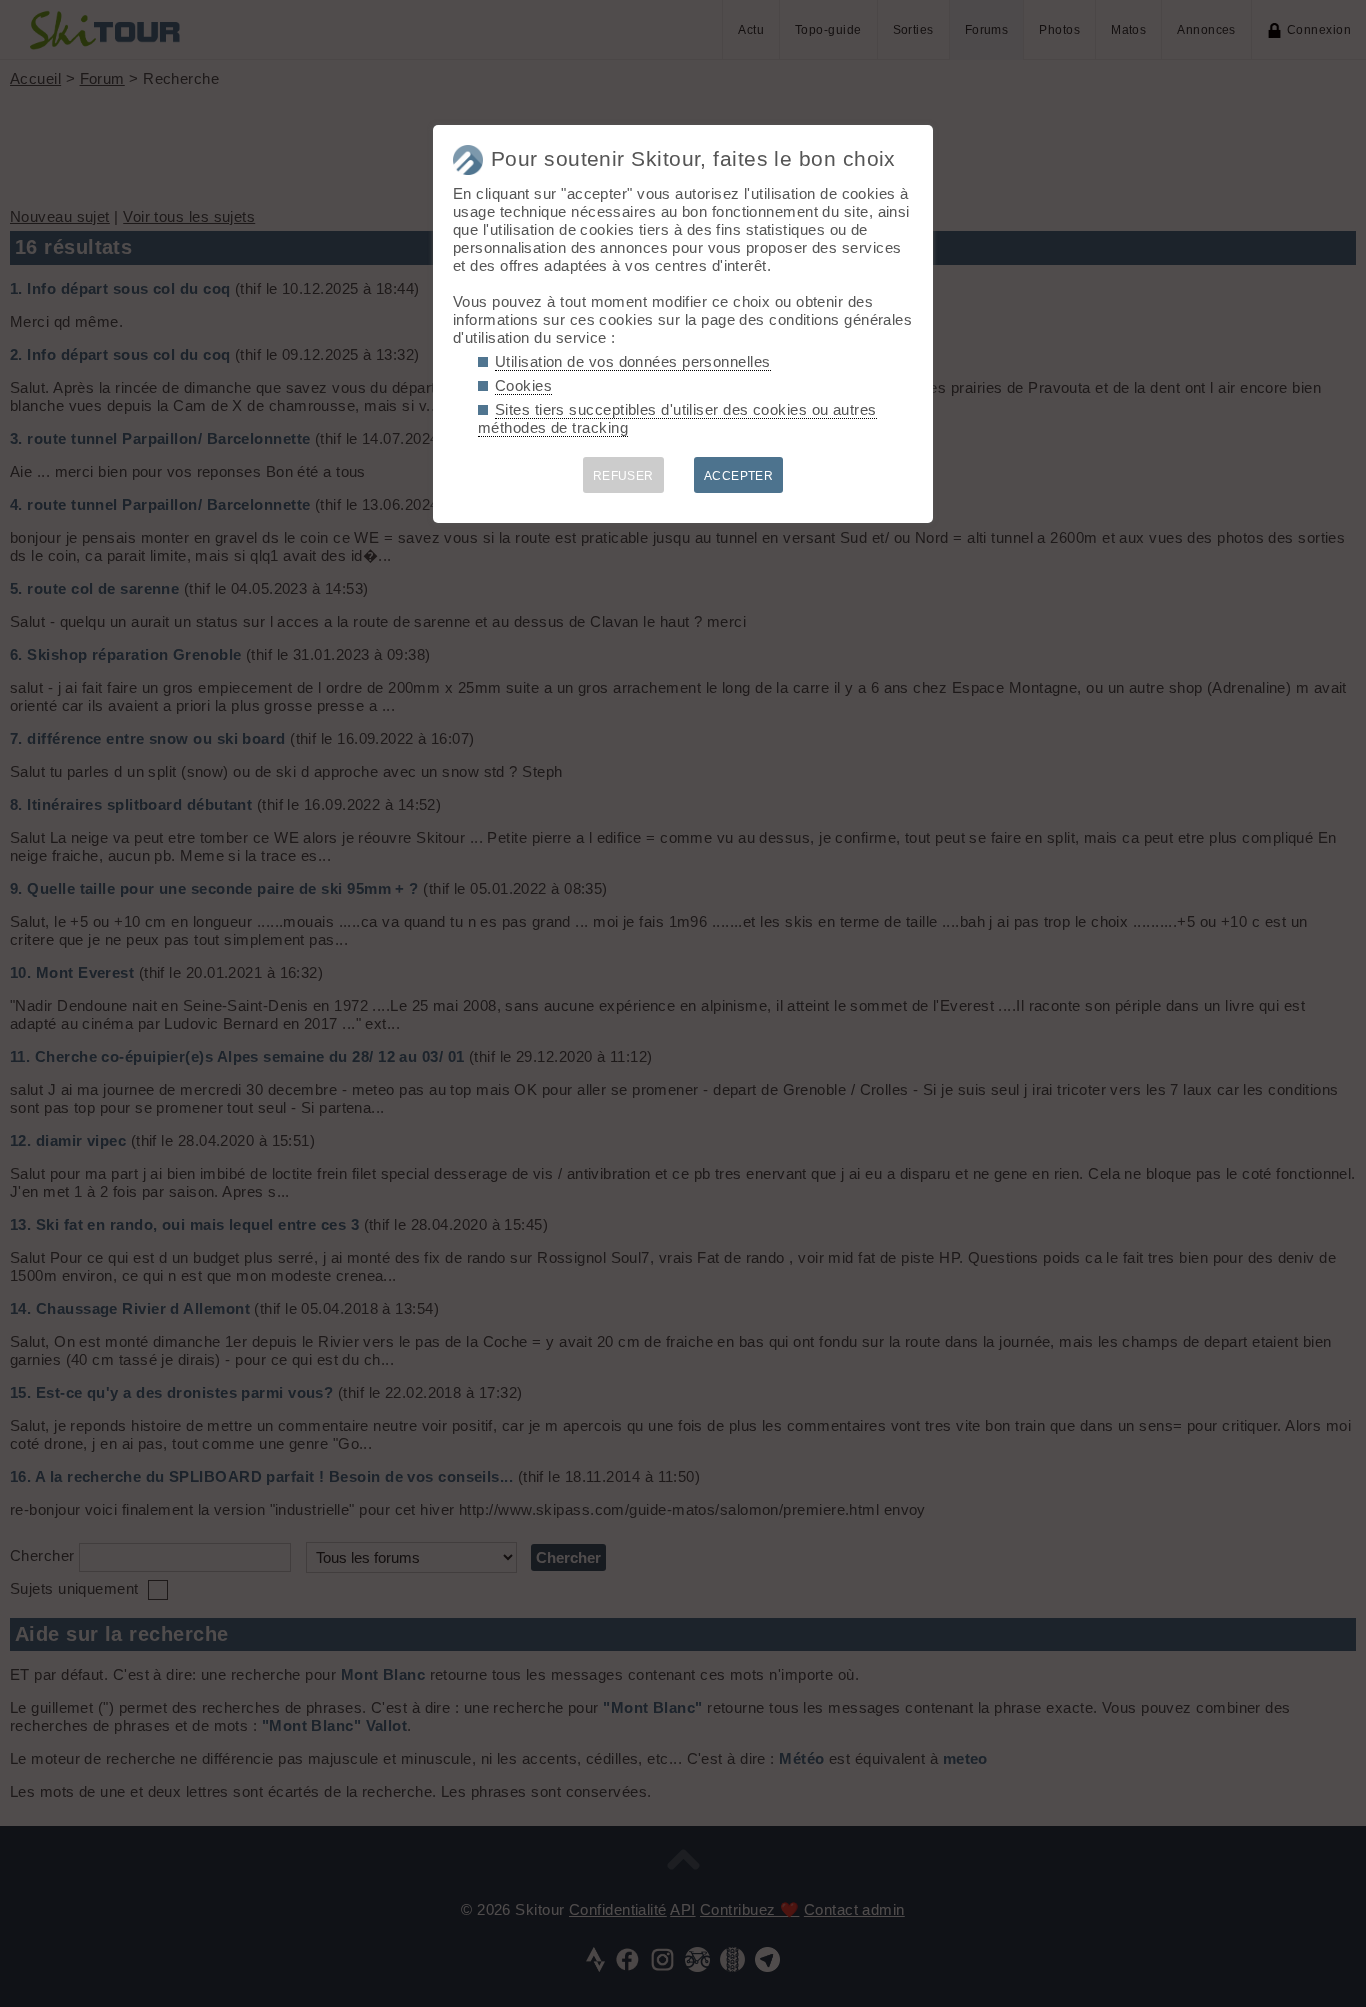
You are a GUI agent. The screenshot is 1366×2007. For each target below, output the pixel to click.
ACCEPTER (739, 476)
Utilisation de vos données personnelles (633, 361)
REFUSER (623, 476)
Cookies (523, 385)
